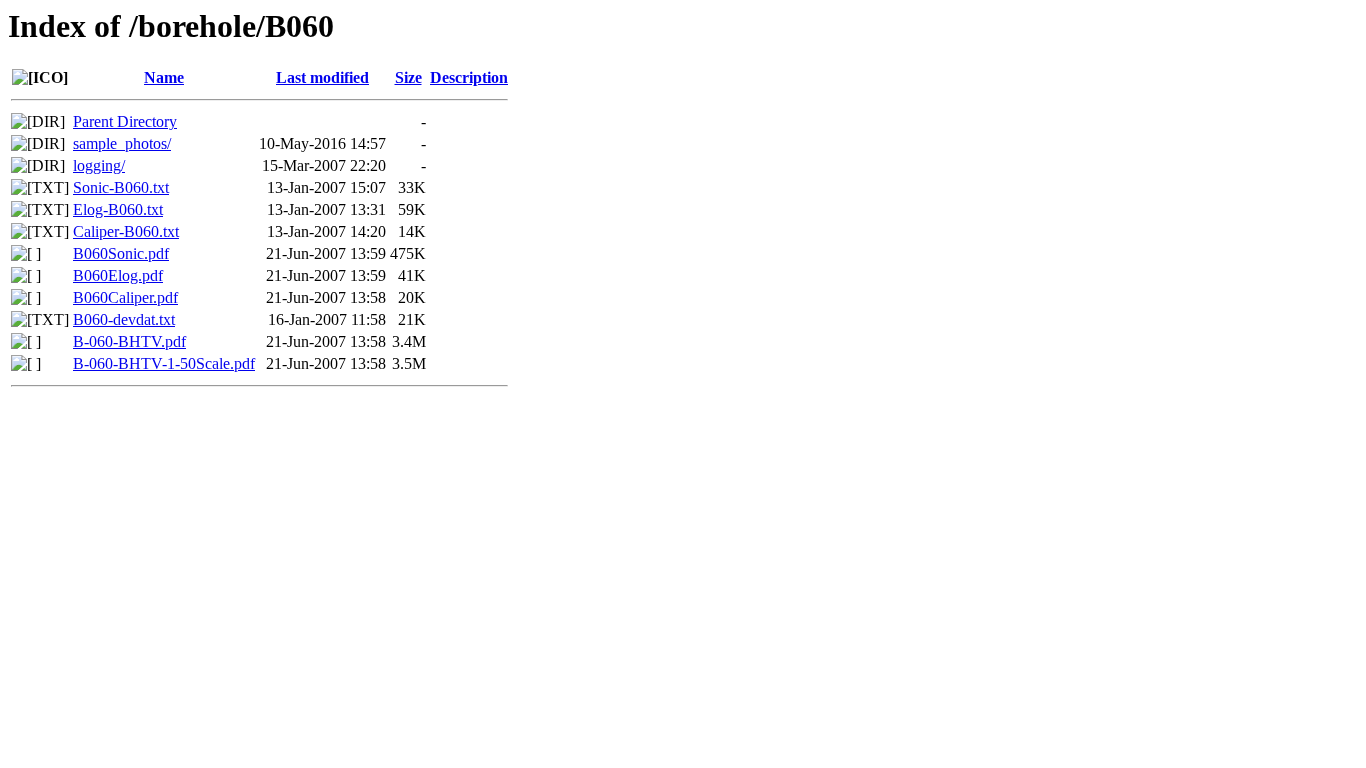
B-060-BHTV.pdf (129, 341)
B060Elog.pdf (118, 275)
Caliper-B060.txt (126, 231)
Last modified (322, 77)
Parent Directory (125, 121)
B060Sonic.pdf (121, 253)
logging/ (99, 165)
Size (408, 77)
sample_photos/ (122, 143)
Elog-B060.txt (118, 209)
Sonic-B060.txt (121, 187)
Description (469, 77)
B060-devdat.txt (124, 319)
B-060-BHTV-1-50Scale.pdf (164, 363)
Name (164, 77)
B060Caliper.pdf (125, 297)
